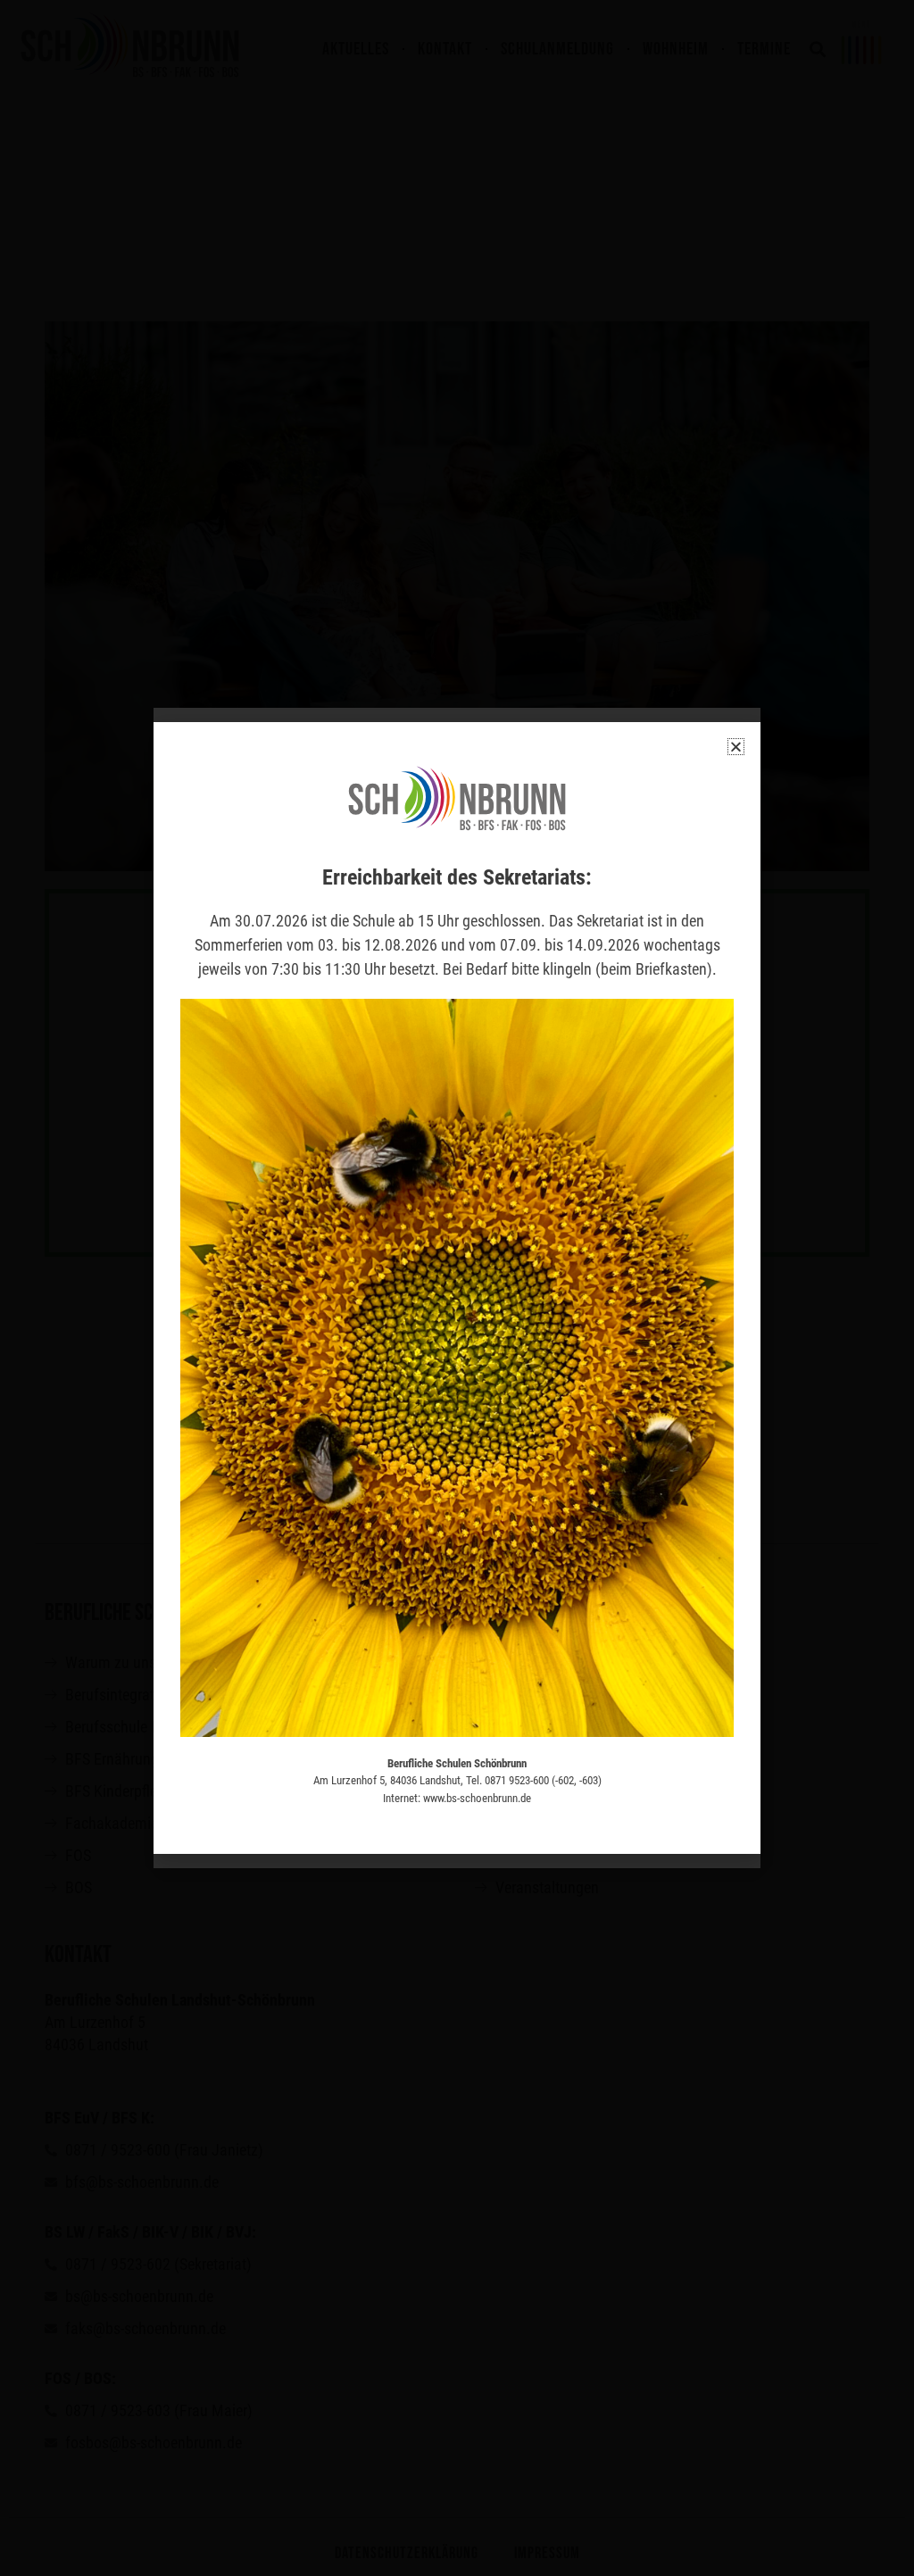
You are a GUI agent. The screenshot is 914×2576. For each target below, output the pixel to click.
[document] (457, 1288)
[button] (736, 747)
